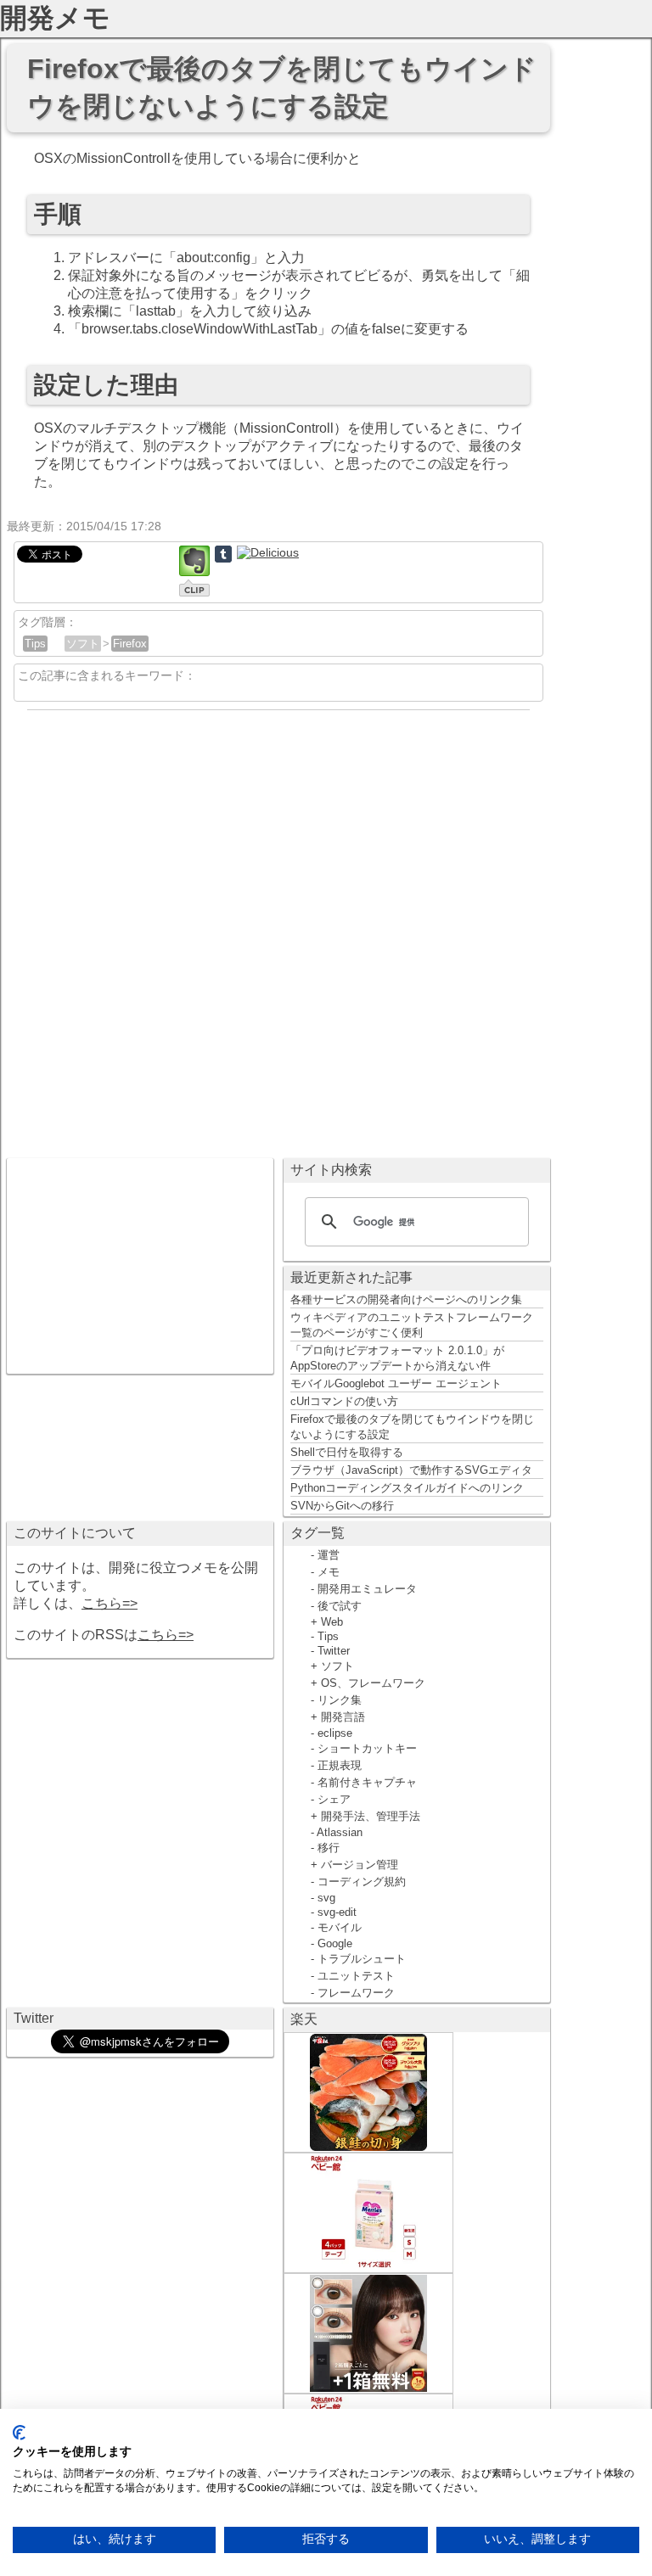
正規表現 (340, 1765)
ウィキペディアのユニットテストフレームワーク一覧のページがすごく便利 (412, 1325)
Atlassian (340, 1832)
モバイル (340, 1927)
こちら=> (110, 1603)
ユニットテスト (356, 1976)
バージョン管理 (360, 1865)
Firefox (130, 644)
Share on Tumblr (223, 554)
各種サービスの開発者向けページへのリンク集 (406, 1299)
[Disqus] (278, 929)
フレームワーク (356, 1993)
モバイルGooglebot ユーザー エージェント (396, 1383)
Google (335, 1943)
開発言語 (343, 1717)
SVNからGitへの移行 (342, 1506)
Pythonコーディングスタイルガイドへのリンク (407, 1488)
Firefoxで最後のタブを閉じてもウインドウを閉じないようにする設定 (412, 1427)
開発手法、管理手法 (371, 1816)
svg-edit (337, 1912)
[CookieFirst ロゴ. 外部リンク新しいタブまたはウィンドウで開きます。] (19, 2433)
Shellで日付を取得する (347, 1452)
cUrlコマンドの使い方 (344, 1401)
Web (332, 1622)
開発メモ (55, 18)
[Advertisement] (140, 1264)
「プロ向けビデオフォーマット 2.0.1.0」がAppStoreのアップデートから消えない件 (397, 1358)
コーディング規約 (362, 1882)
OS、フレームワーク (373, 1683)
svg (326, 1898)
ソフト (83, 644)
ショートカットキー (367, 1748)
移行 (329, 1848)
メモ (329, 1572)
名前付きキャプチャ (367, 1782)
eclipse (335, 1733)
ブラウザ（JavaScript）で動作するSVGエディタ (411, 1470)
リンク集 (340, 1700)
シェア (334, 1799)
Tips (35, 644)
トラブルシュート (362, 1959)
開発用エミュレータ (367, 1589)
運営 (329, 1555)
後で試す (340, 1606)
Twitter (334, 1651)
